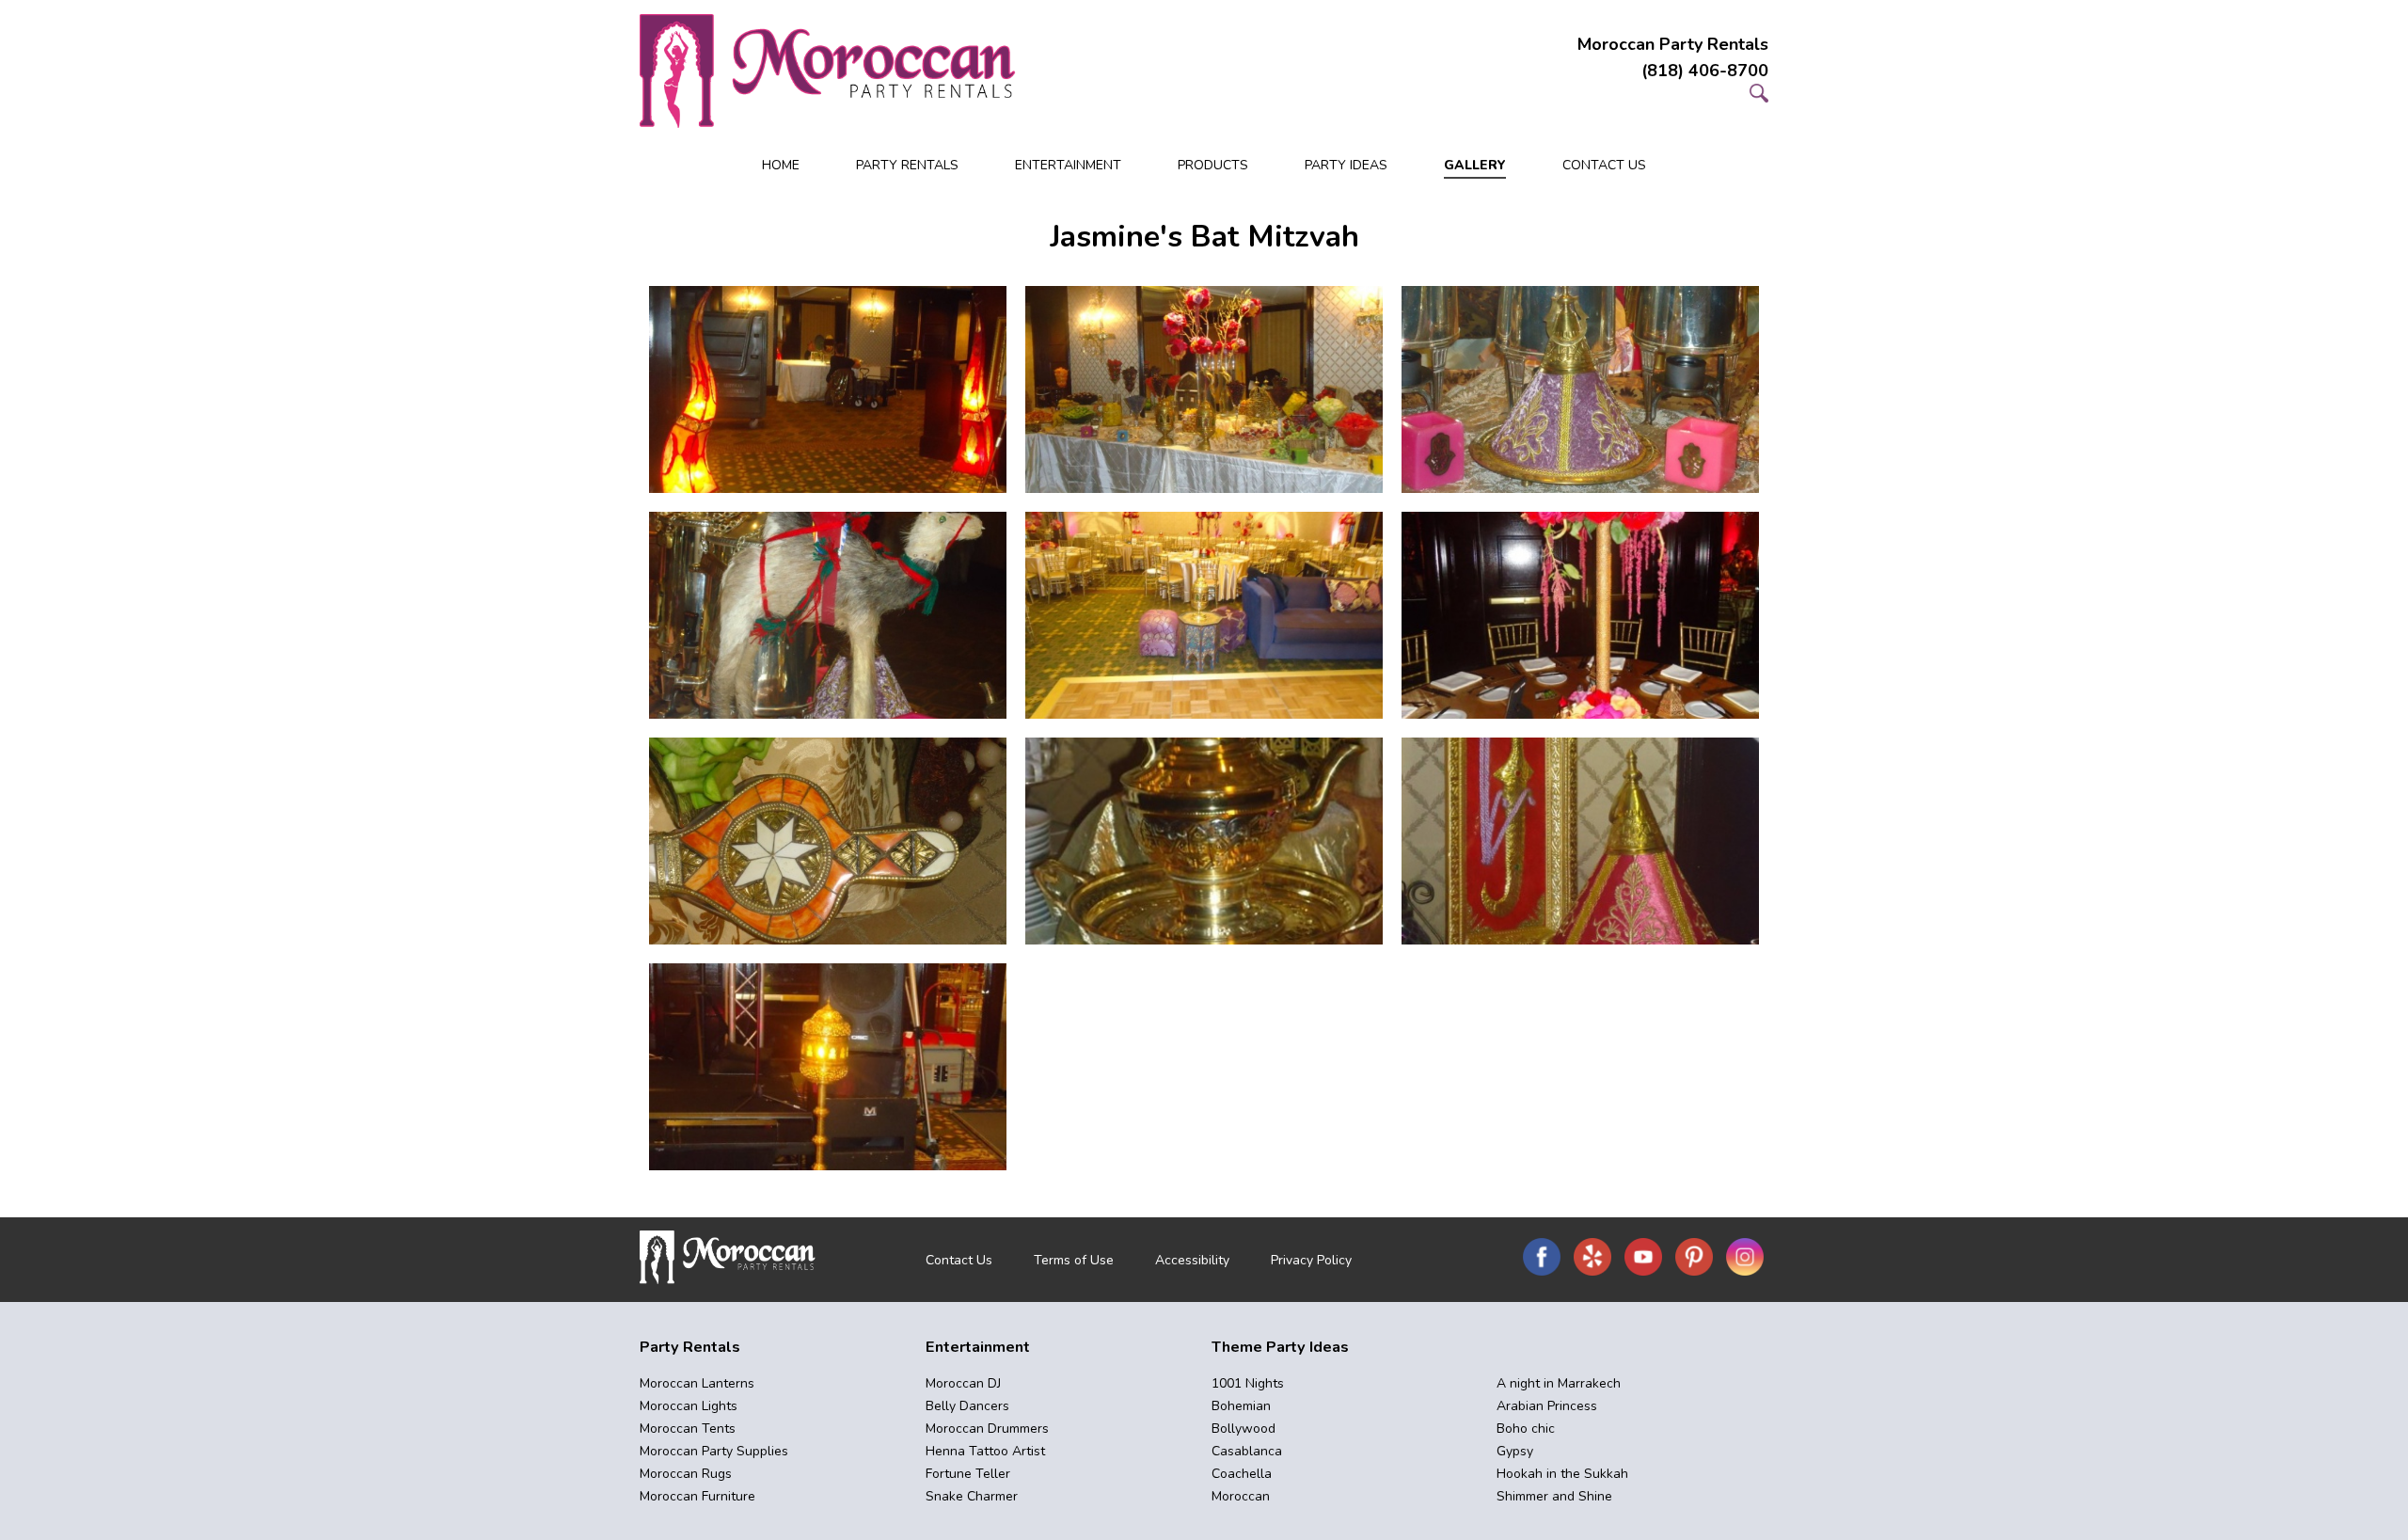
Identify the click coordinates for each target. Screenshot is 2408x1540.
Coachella (1242, 1474)
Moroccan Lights (689, 1406)
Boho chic (1526, 1429)
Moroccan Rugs (686, 1474)
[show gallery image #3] (1580, 389)
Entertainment (1068, 165)
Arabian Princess (1547, 1406)
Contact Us (1604, 165)
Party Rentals (907, 165)
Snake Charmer (972, 1496)
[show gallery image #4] (828, 615)
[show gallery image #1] (828, 389)
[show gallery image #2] (1204, 389)
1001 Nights (1248, 1383)
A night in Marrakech (1559, 1383)
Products (1213, 165)
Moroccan (1241, 1496)
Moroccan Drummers (987, 1429)
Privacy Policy (1311, 1260)
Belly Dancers (967, 1406)
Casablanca (1247, 1451)
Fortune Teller (968, 1474)
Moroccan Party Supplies (714, 1451)
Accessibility (1192, 1260)
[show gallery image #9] (1580, 841)
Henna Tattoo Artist (985, 1451)
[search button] (1759, 97)
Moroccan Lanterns (697, 1383)
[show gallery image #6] (1580, 615)
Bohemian (1241, 1406)
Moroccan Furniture (697, 1496)
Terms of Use (1074, 1260)
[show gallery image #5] (1204, 615)
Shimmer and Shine (1554, 1496)
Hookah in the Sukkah (1562, 1474)
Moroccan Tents (688, 1429)
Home (781, 165)
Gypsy (1515, 1451)
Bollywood (1244, 1429)
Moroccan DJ (963, 1383)
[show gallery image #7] (828, 841)
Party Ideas (1346, 165)
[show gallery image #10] (828, 1067)
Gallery (1475, 165)
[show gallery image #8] (1204, 841)
